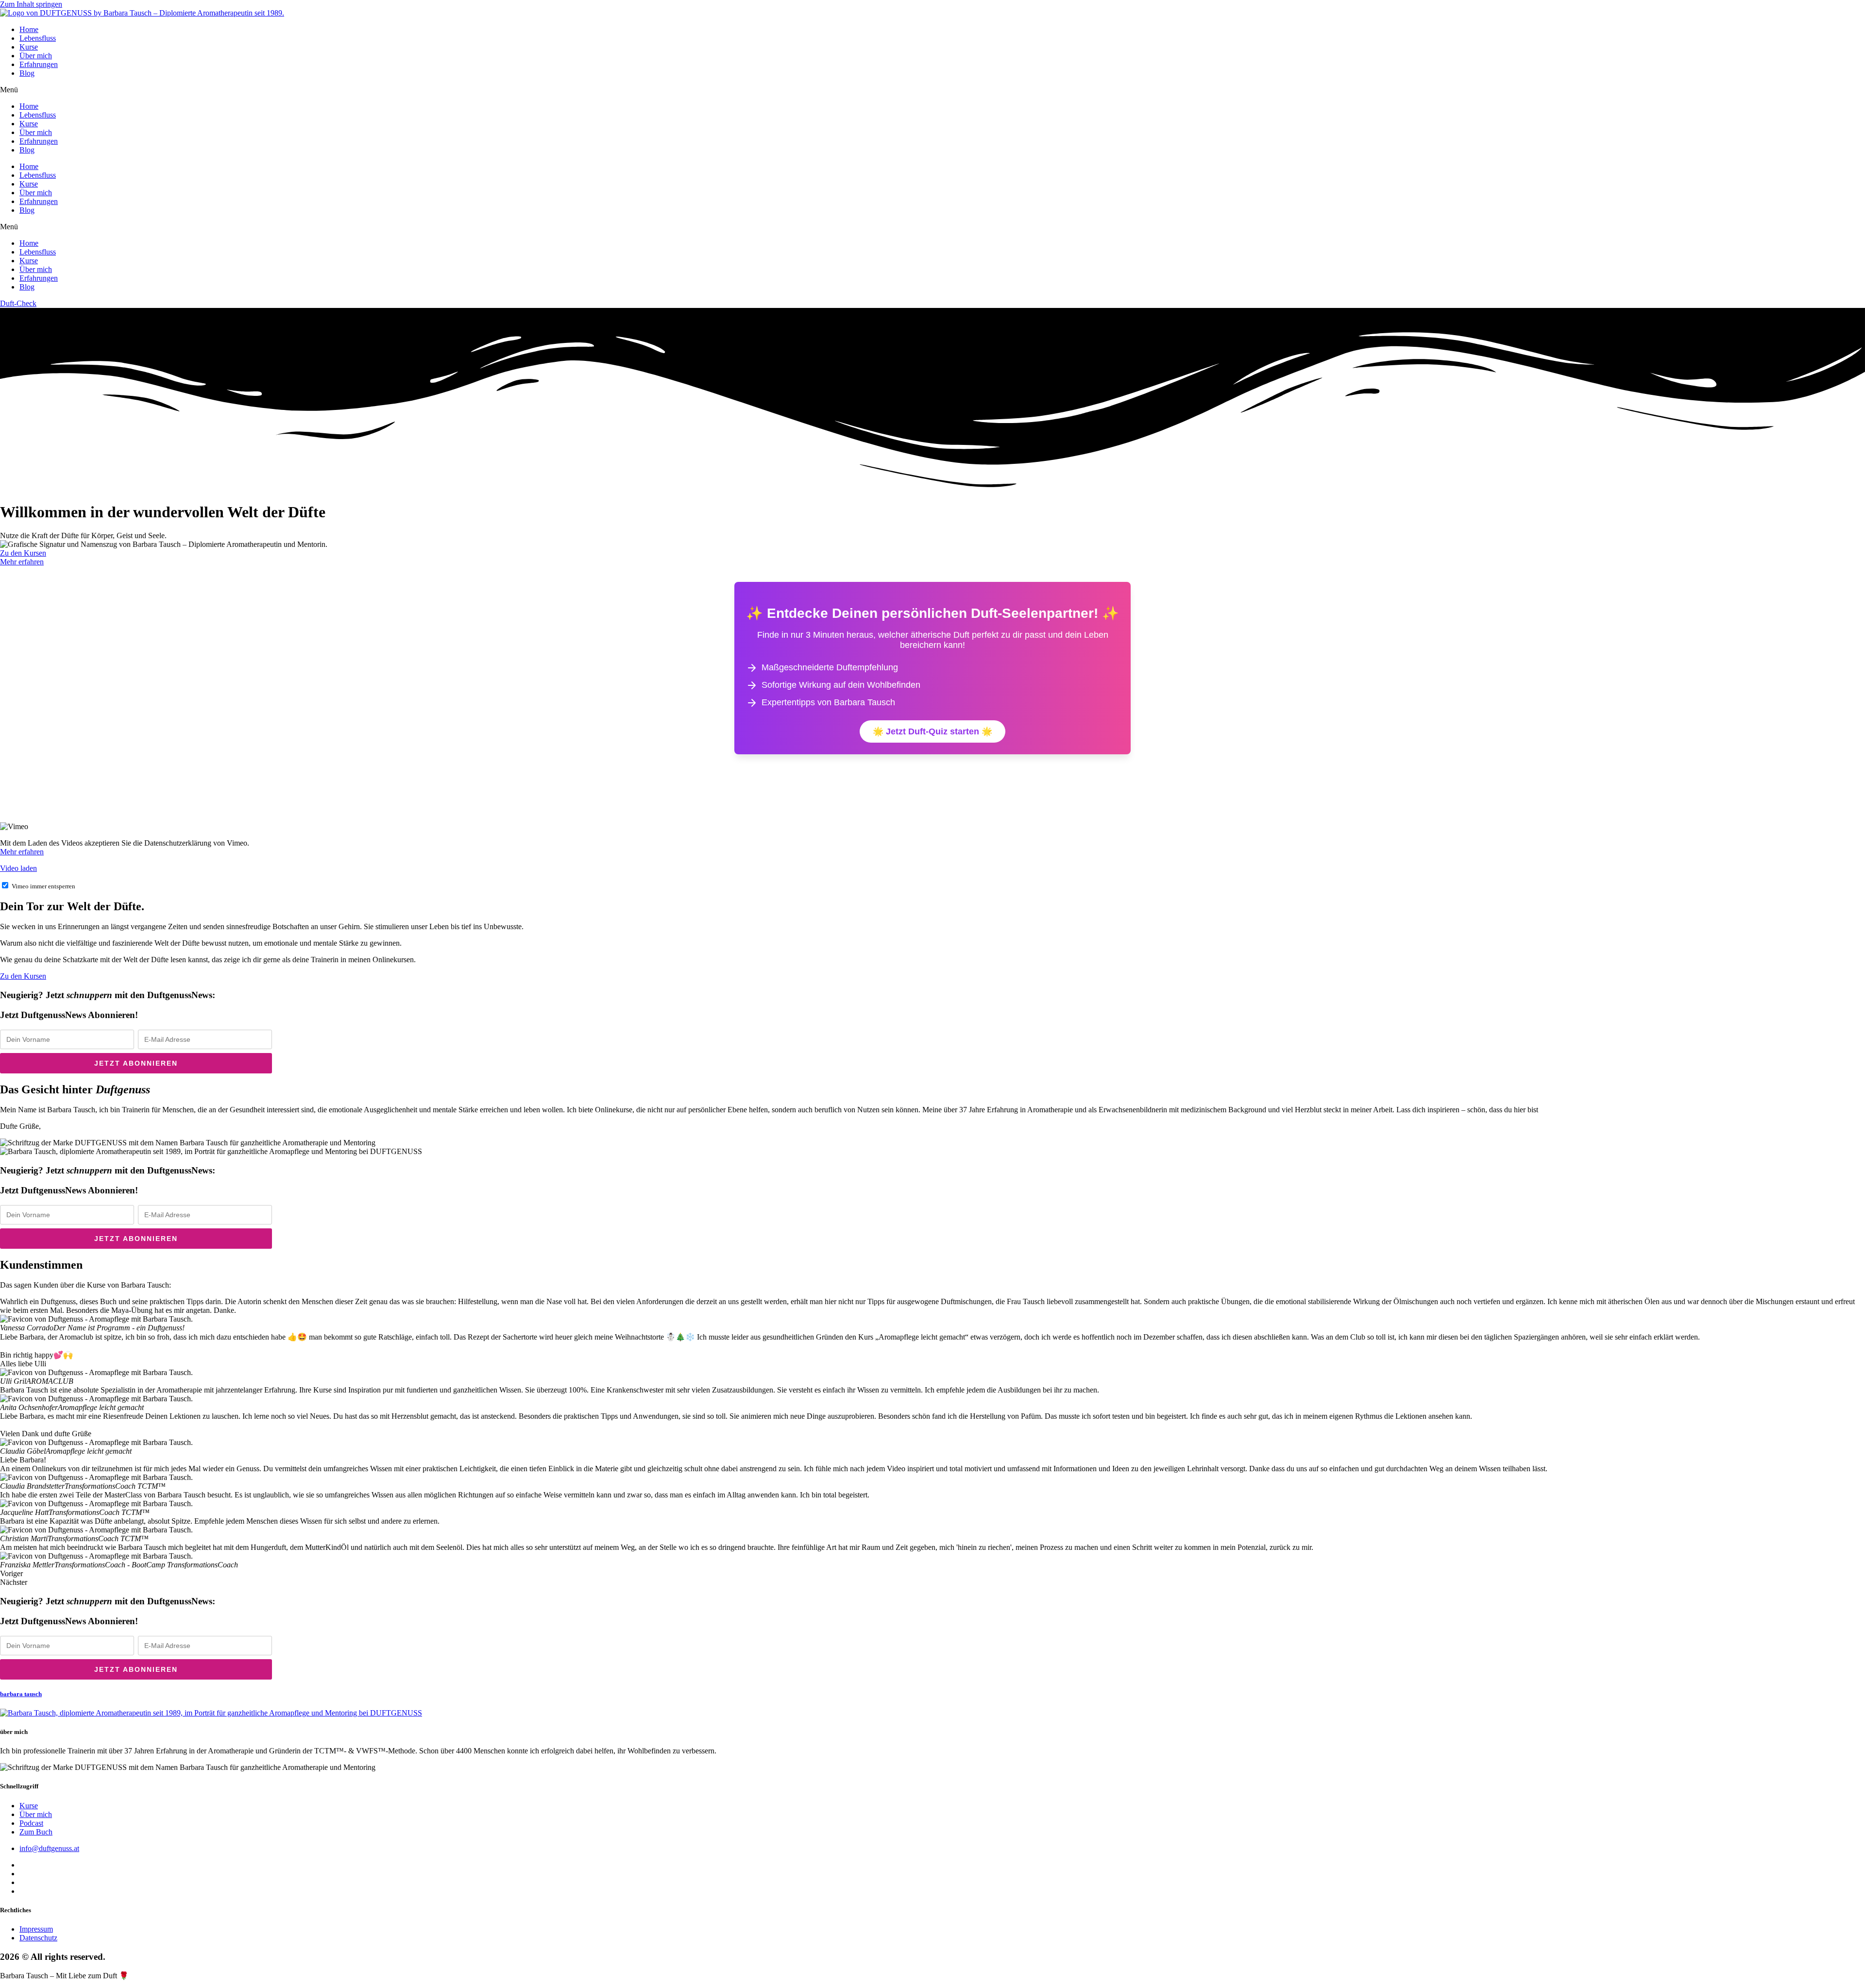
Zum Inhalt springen (31, 4)
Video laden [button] (18, 868)
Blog (27, 73)
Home (29, 29)
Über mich (36, 56)
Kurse (29, 47)
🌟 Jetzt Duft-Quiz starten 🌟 (932, 731)
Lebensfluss (38, 38)
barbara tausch (21, 1694)
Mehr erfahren (22, 852)
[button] (932, 90)
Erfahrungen (39, 64)
